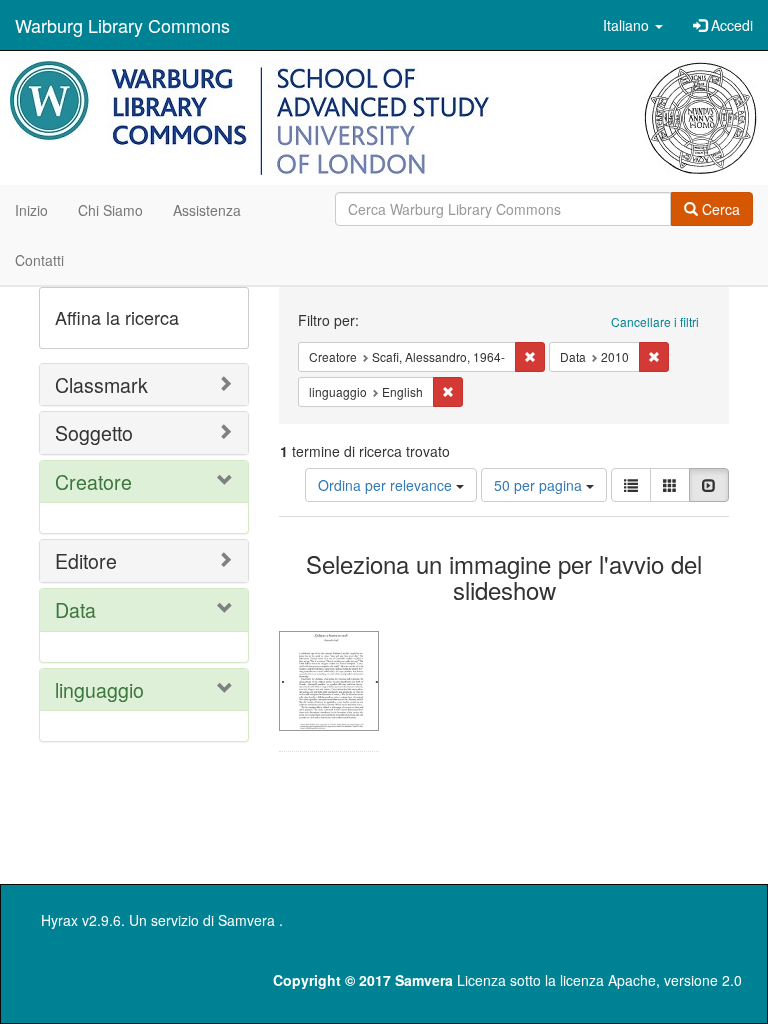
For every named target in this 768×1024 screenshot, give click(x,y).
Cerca (719, 209)
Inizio (31, 210)
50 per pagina (540, 485)
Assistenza (207, 210)
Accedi (730, 25)
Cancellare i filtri (655, 321)
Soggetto (94, 432)
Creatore (93, 481)
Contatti (39, 260)
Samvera (246, 920)
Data (75, 609)
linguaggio (99, 689)
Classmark (101, 384)
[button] (633, 25)
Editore (86, 560)
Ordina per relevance (387, 485)
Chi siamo (110, 210)
